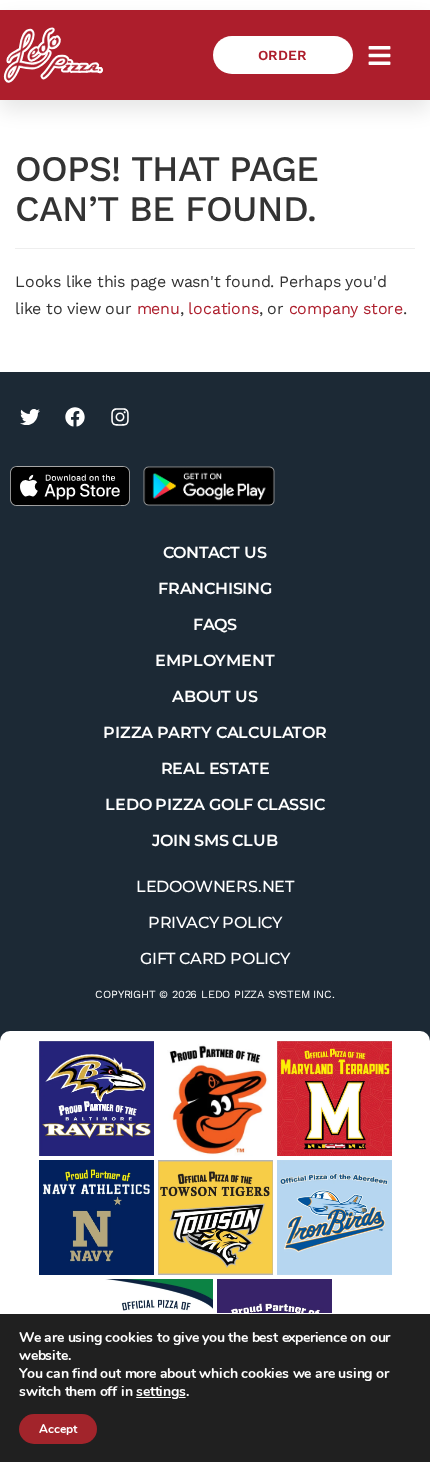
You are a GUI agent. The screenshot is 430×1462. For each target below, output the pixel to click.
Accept (58, 1429)
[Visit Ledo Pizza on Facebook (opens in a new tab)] (75, 417)
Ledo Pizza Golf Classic (214, 804)
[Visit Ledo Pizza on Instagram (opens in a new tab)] (120, 417)
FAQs (215, 624)
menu (158, 308)
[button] (380, 55)
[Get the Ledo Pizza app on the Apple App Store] (70, 484)
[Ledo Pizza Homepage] (53, 55)
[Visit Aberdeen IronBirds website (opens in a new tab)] (334, 1217)
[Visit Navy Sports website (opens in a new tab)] (96, 1217)
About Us (214, 696)
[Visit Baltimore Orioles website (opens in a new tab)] (215, 1098)
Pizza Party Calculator (215, 732)
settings (160, 1392)
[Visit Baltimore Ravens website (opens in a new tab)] (96, 1098)
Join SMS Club (214, 840)
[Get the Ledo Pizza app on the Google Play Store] (209, 484)
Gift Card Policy (215, 958)
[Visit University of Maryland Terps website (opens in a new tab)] (334, 1098)
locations (223, 308)
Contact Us (214, 552)
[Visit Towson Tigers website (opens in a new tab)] (215, 1217)
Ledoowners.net (215, 886)
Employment (214, 660)
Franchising (215, 588)
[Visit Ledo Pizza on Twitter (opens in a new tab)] (30, 417)
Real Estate (215, 768)
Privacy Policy (215, 922)
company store (346, 308)
